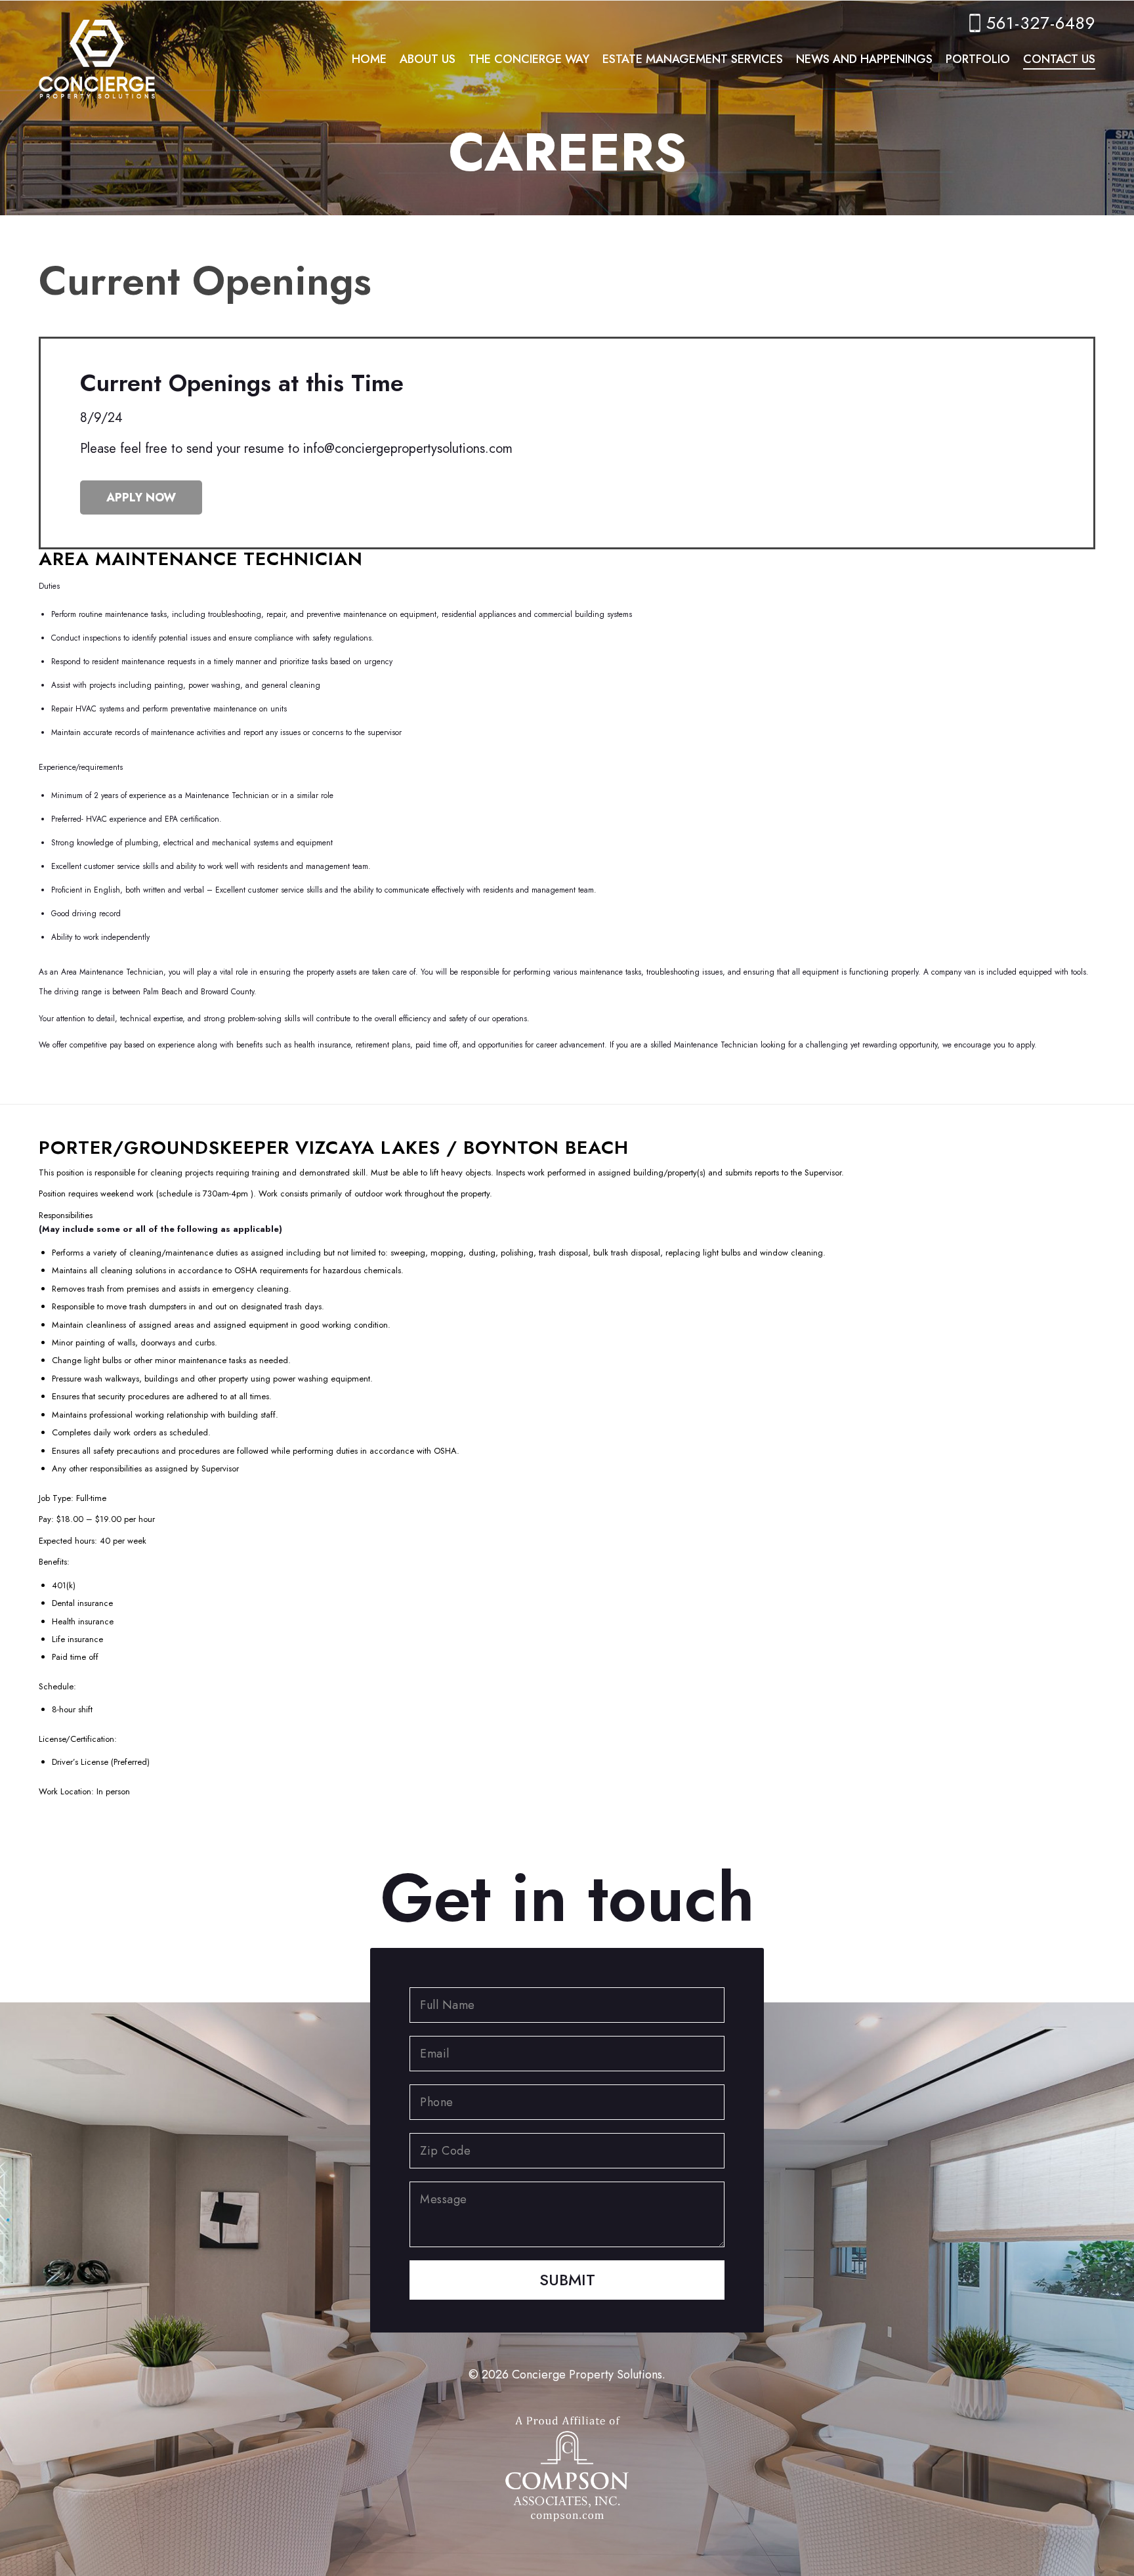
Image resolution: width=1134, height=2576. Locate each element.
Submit (567, 2280)
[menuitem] (369, 59)
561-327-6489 (1041, 23)
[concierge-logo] (97, 49)
